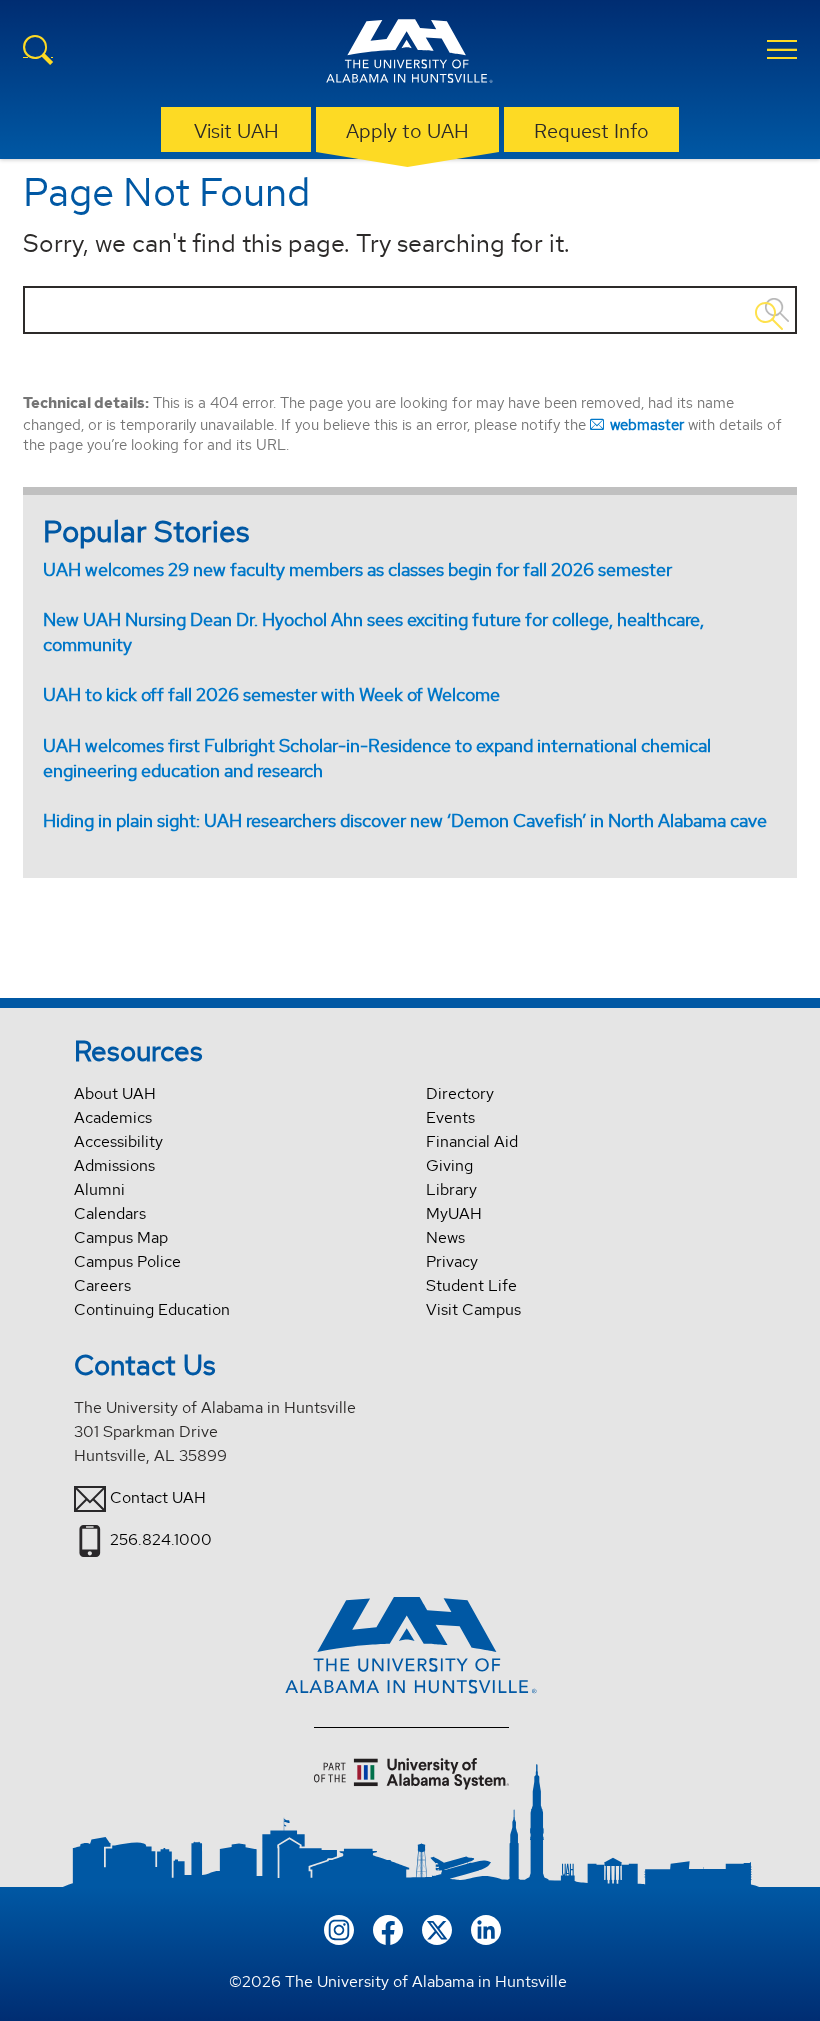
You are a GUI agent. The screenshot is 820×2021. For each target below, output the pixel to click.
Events (450, 1117)
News (445, 1237)
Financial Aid (472, 1141)
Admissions (114, 1165)
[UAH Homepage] (409, 54)
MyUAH (454, 1213)
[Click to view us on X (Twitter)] (437, 1928)
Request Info (591, 131)
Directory (460, 1093)
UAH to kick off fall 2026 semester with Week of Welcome (271, 694)
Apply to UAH (407, 131)
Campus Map (121, 1237)
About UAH (115, 1093)
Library (451, 1189)
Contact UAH (158, 1497)
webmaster (647, 424)
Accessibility (118, 1141)
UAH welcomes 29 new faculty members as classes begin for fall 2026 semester (357, 569)
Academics (113, 1117)
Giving (449, 1165)
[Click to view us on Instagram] (339, 1928)
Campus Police (127, 1261)
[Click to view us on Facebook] (388, 1928)
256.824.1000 (161, 1539)
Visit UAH (236, 131)
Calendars (110, 1213)
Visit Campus (473, 1309)
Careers (102, 1285)
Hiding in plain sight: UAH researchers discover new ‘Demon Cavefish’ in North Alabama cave (405, 820)
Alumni (99, 1189)
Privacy (452, 1261)
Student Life (471, 1285)
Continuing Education (152, 1309)
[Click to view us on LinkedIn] (486, 1928)
